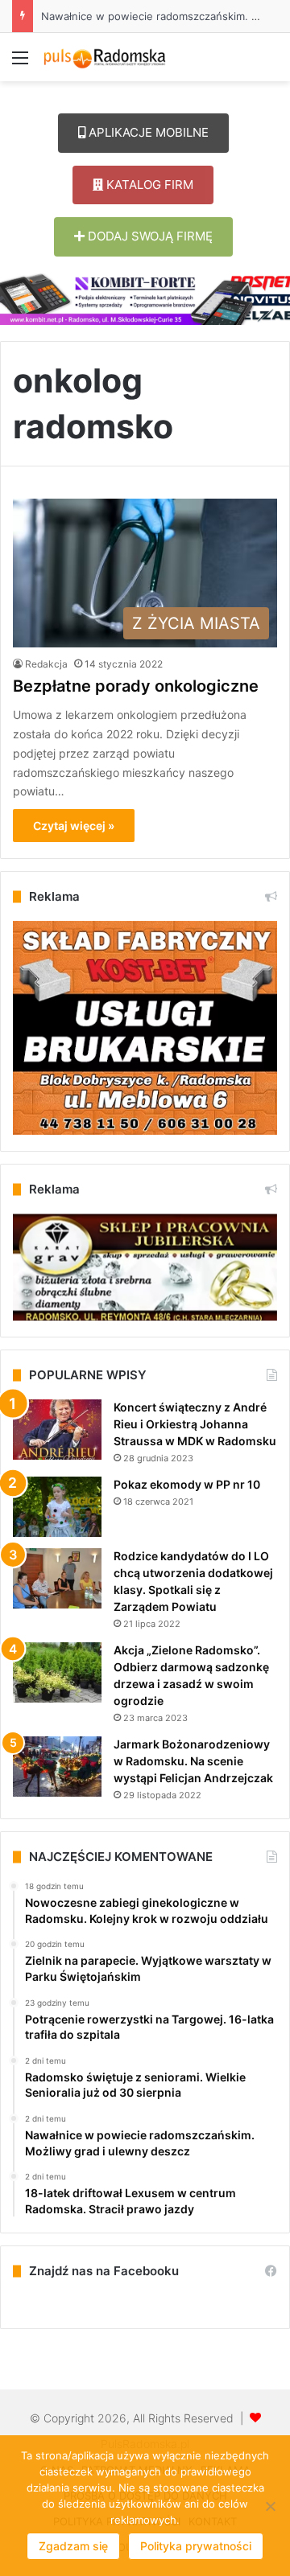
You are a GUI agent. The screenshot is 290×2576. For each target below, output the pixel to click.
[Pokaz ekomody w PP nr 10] (57, 1507)
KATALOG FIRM (148, 185)
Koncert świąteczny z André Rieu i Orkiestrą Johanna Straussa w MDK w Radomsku (195, 1424)
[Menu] (20, 63)
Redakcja (46, 664)
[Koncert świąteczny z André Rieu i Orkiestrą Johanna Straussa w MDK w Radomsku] (57, 1430)
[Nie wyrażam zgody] (270, 2506)
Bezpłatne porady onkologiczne (136, 686)
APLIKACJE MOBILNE (147, 132)
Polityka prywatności (196, 2546)
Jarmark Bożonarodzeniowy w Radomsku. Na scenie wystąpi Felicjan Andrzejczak (193, 1761)
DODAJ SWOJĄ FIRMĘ (149, 236)
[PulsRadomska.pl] (105, 57)
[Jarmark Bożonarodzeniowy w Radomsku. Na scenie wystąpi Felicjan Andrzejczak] (57, 1767)
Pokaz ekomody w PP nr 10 (187, 1484)
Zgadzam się (73, 2546)
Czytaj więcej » (74, 826)
